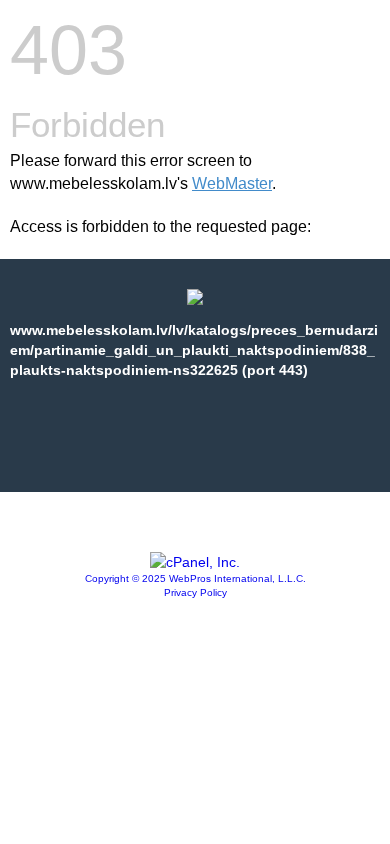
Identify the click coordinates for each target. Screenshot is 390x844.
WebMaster (232, 183)
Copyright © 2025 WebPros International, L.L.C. (195, 578)
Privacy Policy (195, 592)
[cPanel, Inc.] (195, 562)
